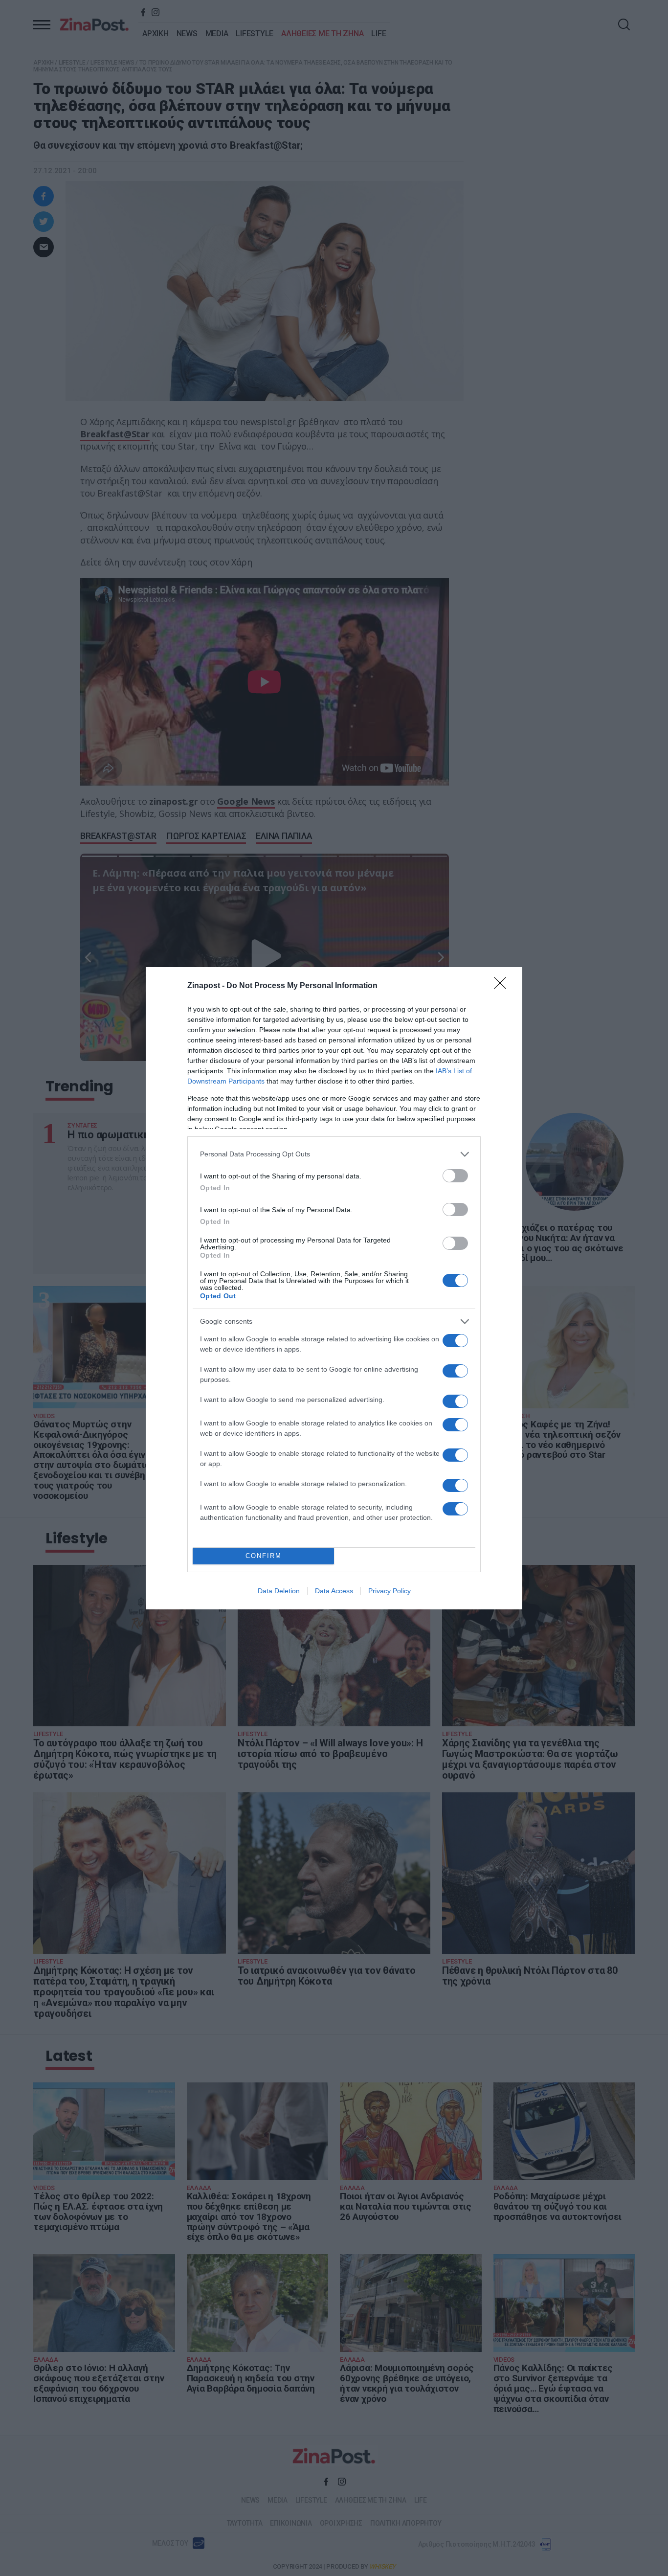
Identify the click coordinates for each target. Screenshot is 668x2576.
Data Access (334, 1591)
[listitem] (334, 1154)
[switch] (455, 1176)
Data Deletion (279, 1591)
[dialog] (334, 1288)
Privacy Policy (390, 1591)
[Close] (503, 986)
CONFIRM (264, 1556)
